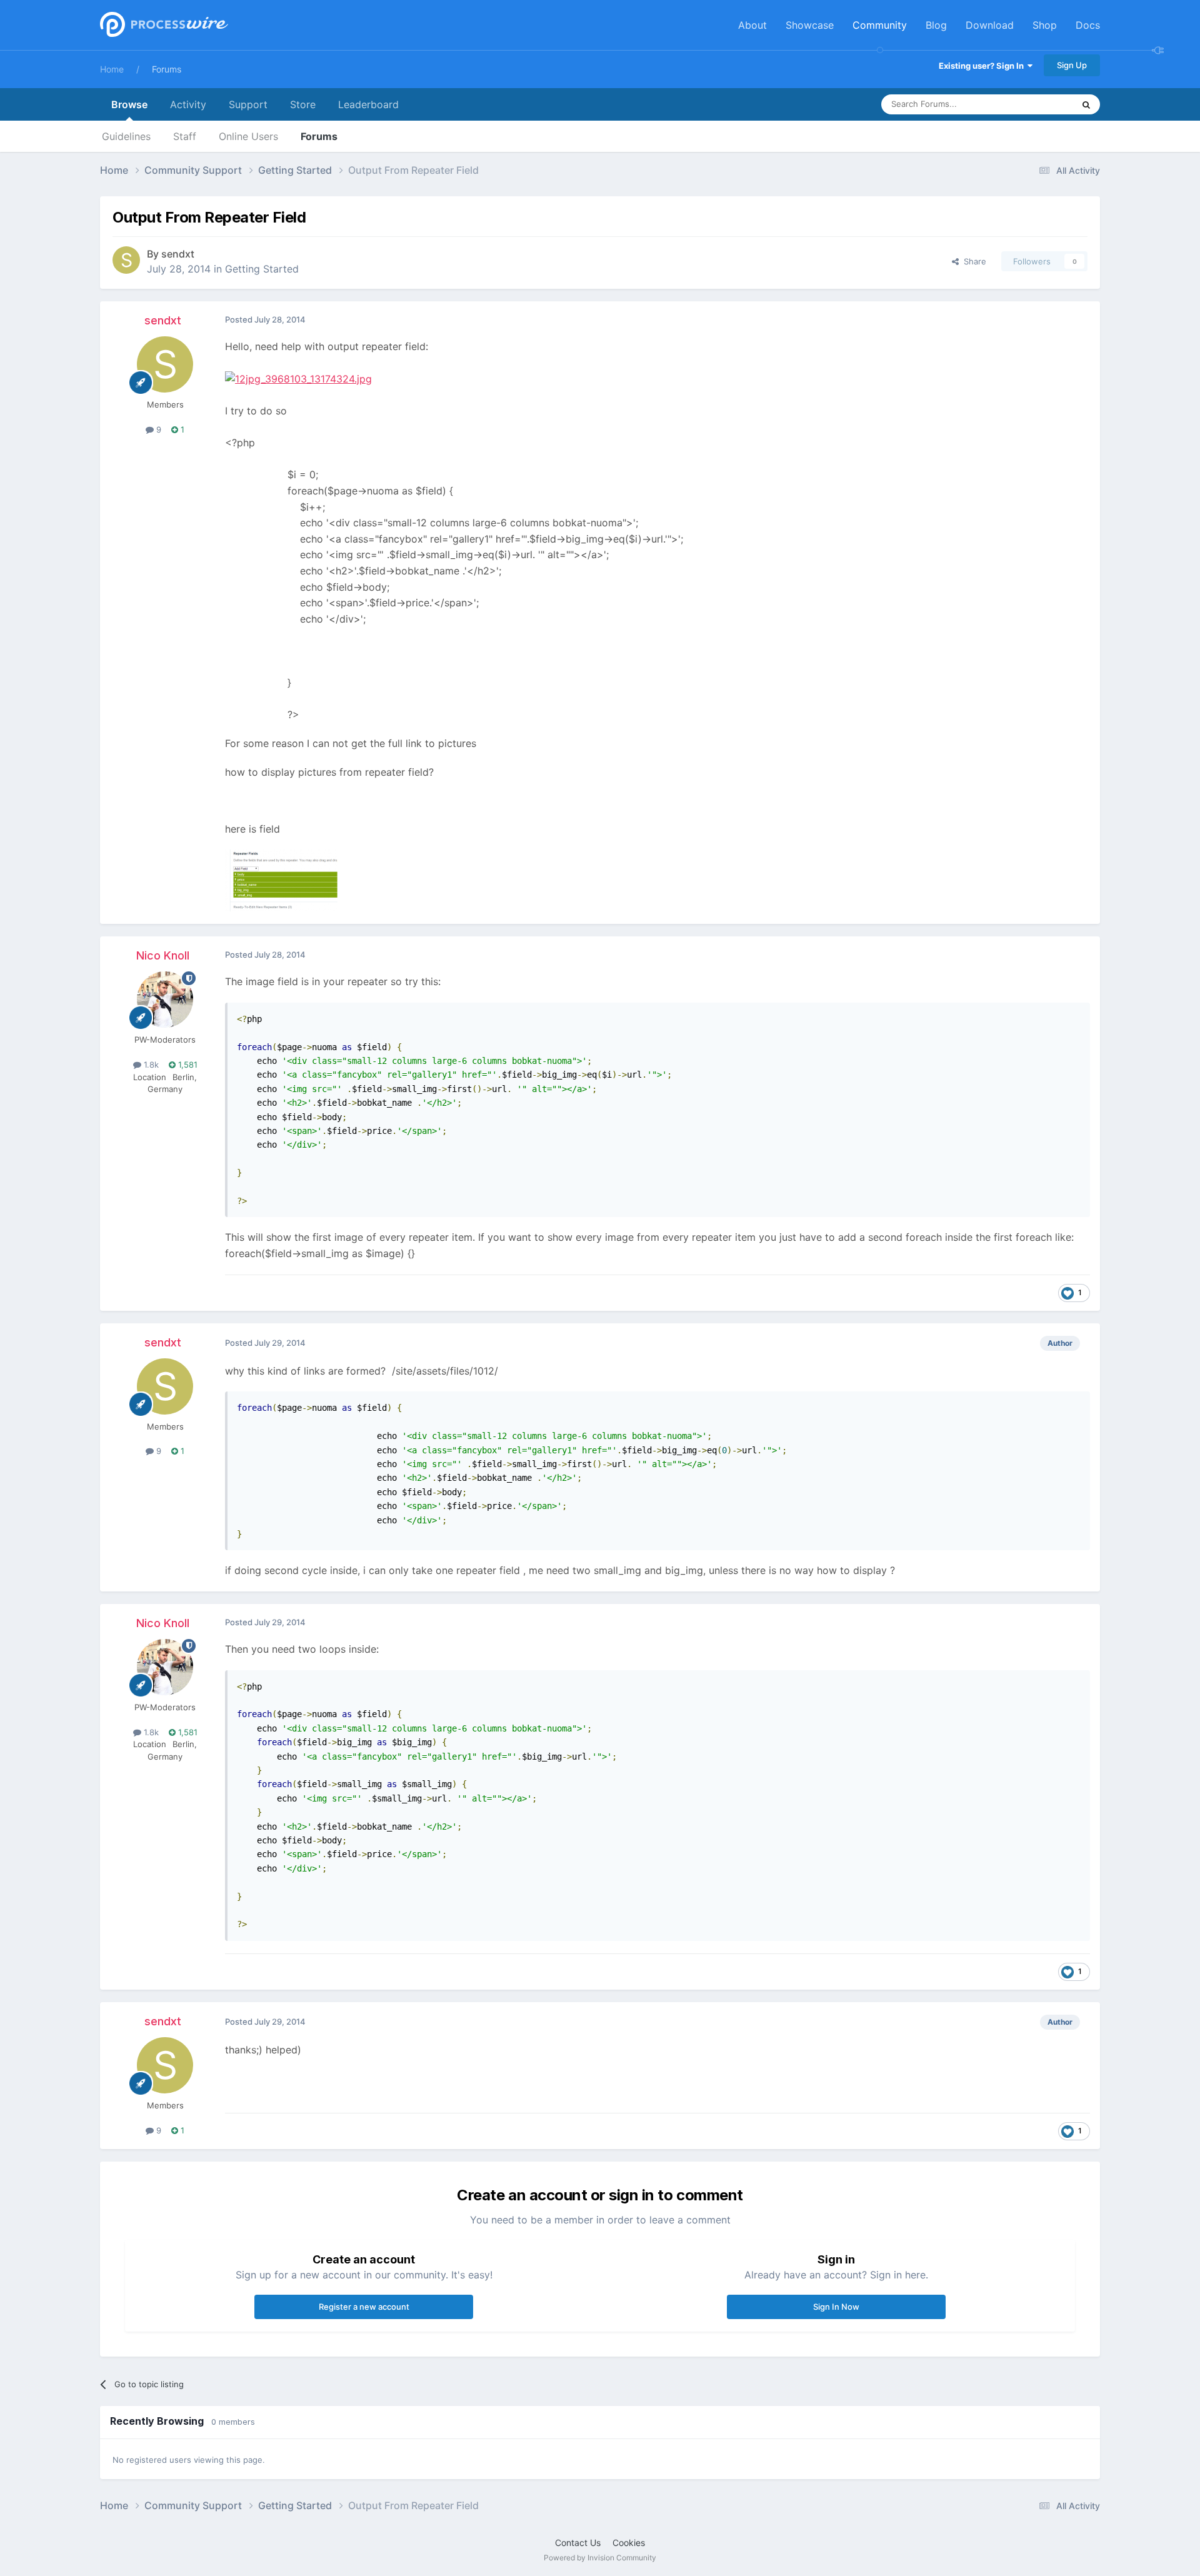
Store (303, 104)
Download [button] (990, 25)
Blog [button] (936, 25)
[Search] (1086, 104)
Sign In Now (836, 2307)
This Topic (1037, 104)
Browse (129, 104)
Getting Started (262, 269)
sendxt (178, 254)
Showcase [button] (810, 25)
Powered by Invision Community (600, 2558)
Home (112, 69)
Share (972, 261)
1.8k (150, 1065)
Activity (188, 104)
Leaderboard (368, 104)
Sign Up (1072, 65)
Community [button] (880, 25)
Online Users (248, 136)
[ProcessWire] (162, 25)
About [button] (752, 25)
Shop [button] (1045, 25)
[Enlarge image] (298, 378)
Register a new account (364, 2307)
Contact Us (578, 2543)
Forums (167, 69)
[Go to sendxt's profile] (126, 260)
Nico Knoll (163, 955)
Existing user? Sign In (983, 66)
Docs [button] (1088, 25)
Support (248, 104)
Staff (185, 136)
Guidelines (126, 136)
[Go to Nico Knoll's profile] (165, 1000)
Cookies (629, 2543)
